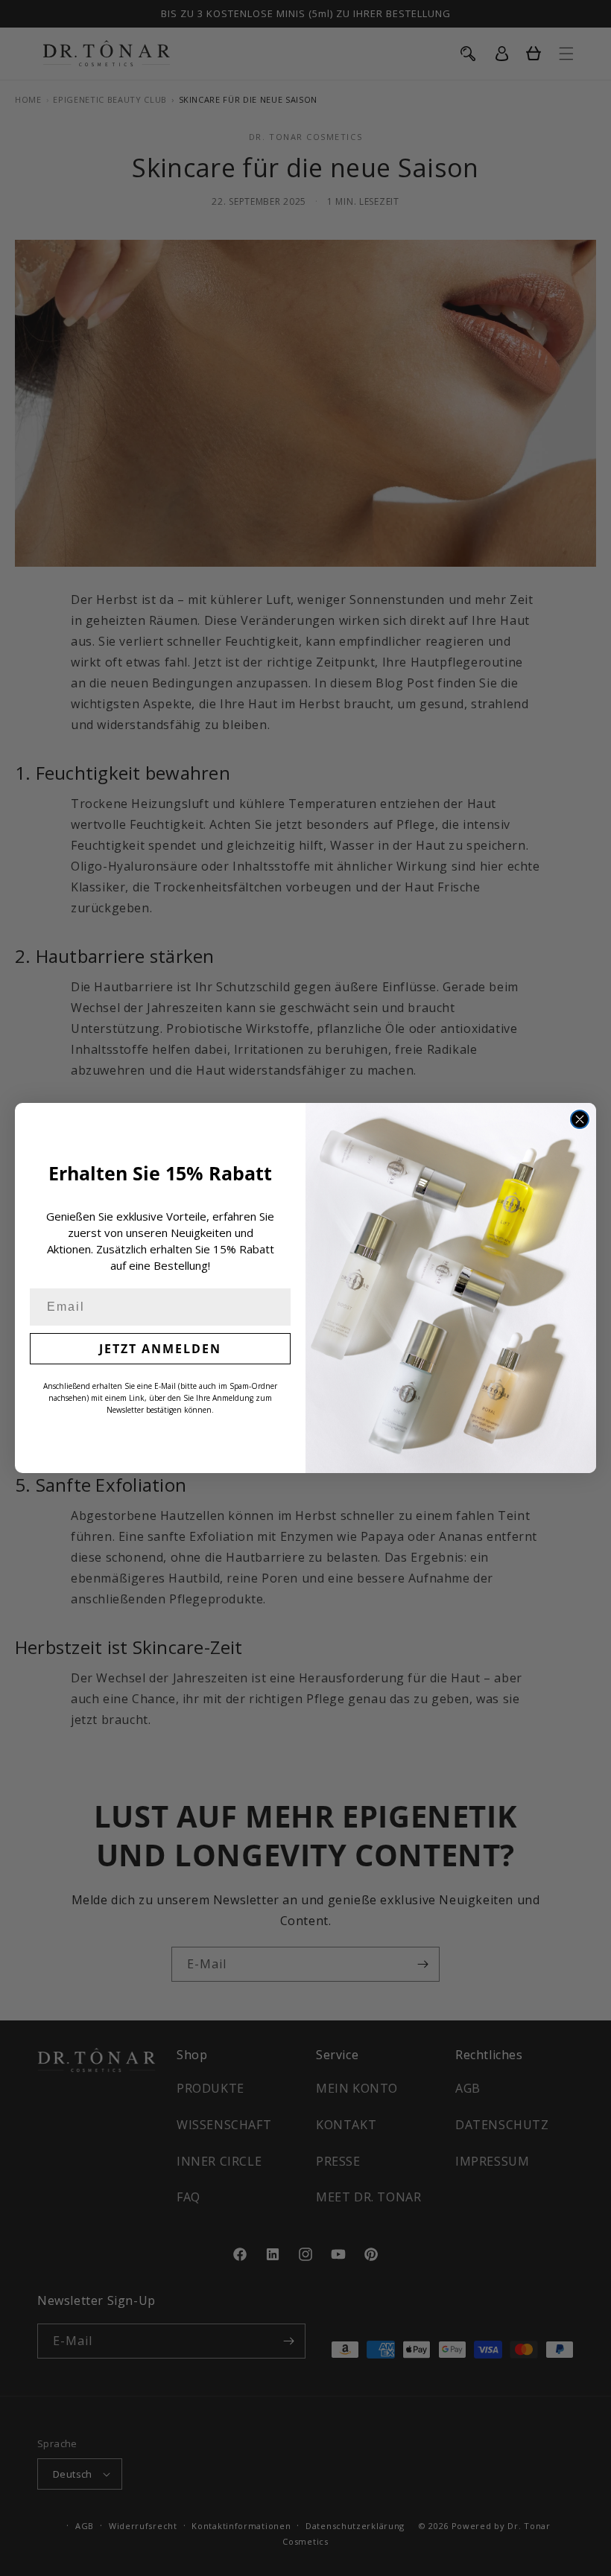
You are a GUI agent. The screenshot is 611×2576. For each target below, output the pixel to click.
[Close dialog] (580, 1119)
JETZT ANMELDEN (160, 1349)
